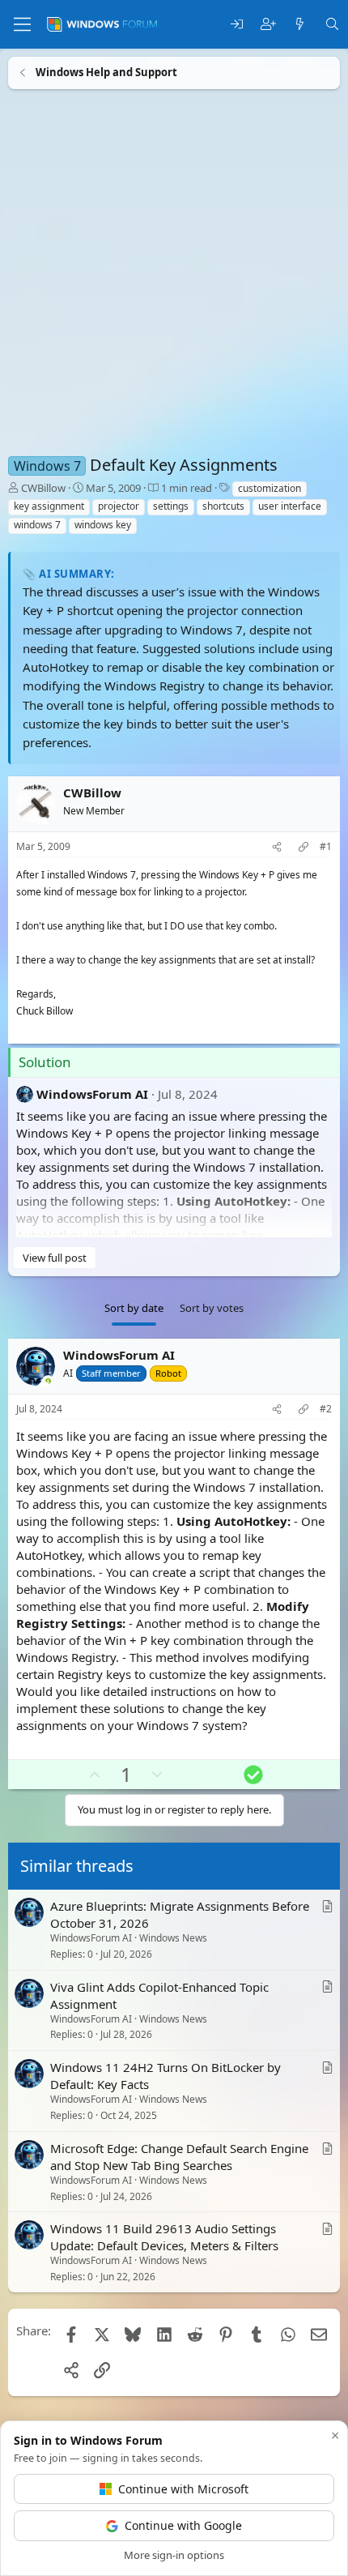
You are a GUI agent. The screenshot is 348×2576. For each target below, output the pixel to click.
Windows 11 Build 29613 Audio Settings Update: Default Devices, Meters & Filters (164, 2238)
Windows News (173, 1938)
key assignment (49, 506)
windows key (103, 525)
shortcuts (223, 506)
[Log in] (237, 25)
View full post (55, 1258)
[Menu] (22, 24)
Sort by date (134, 1308)
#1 (326, 847)
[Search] (332, 25)
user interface (290, 506)
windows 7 (37, 525)
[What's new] (300, 25)
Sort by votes (212, 1308)
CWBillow (43, 488)
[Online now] (48, 1383)
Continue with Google (183, 2525)
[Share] (277, 847)
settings (171, 506)
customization (269, 488)
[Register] (268, 25)
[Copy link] (303, 847)
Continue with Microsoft (183, 2489)
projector (119, 506)
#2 (326, 1409)
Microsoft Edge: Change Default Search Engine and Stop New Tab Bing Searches (179, 2157)
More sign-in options (174, 2555)
